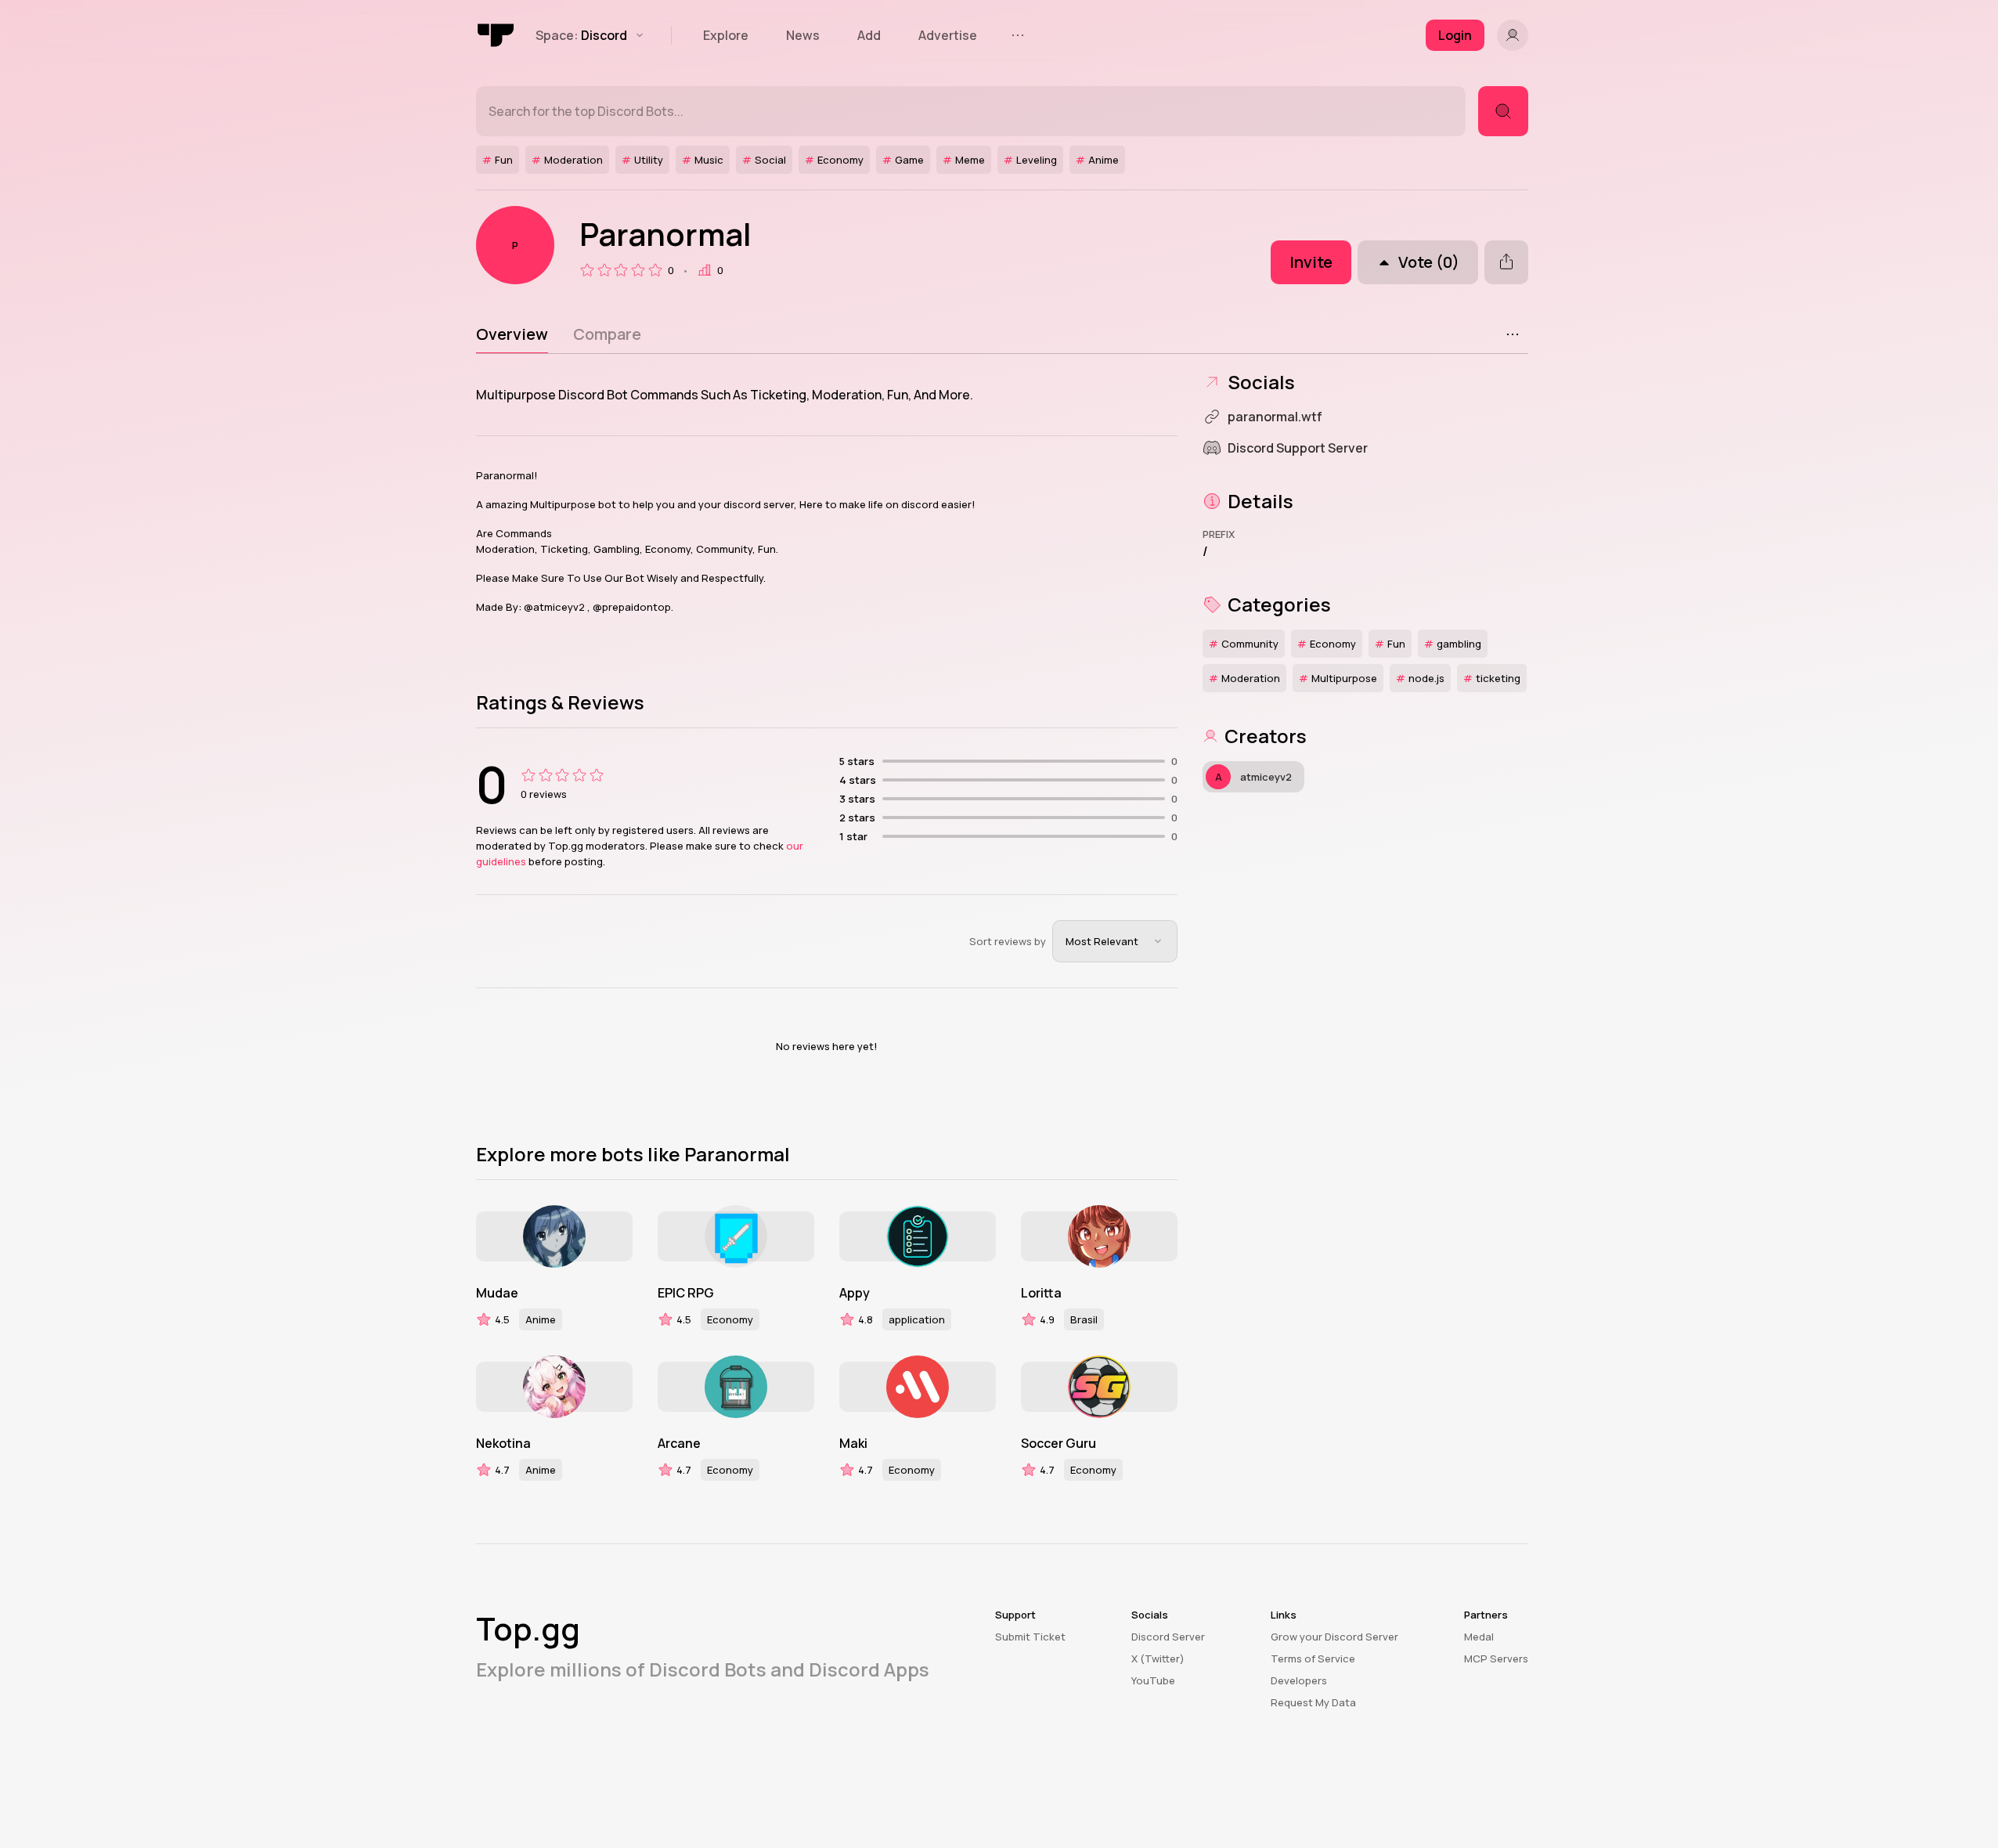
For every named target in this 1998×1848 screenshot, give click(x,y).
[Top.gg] (496, 35)
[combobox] (1115, 941)
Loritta (1041, 1293)
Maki (853, 1443)
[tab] (512, 334)
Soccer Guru (1059, 1443)
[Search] (1503, 111)
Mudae (497, 1293)
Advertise (948, 35)
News (803, 35)
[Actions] (1513, 334)
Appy (855, 1293)
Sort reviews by (1008, 941)
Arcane (679, 1443)
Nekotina (503, 1443)
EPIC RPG (686, 1293)
